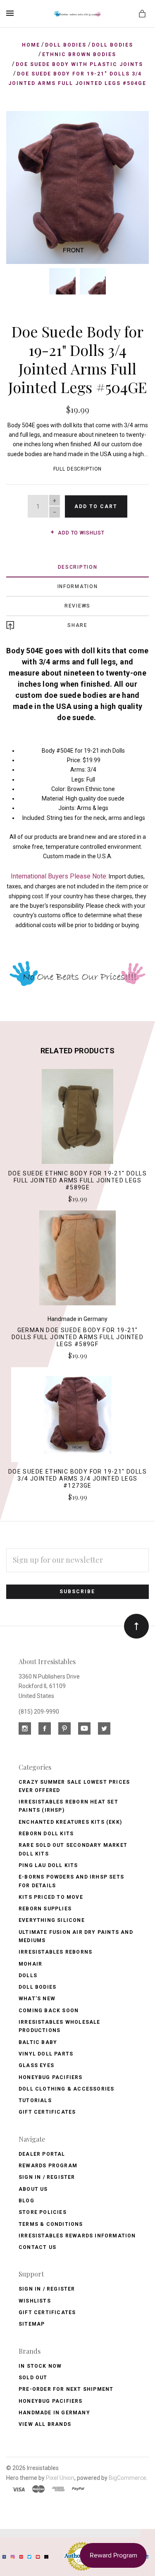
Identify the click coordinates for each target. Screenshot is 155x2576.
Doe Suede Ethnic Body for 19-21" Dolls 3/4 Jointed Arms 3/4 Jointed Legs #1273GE (77, 1479)
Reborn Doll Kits (46, 1834)
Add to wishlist (80, 533)
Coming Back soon (49, 2011)
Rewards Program (48, 2166)
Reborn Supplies (45, 1909)
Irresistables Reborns (55, 1952)
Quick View (77, 1120)
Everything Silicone (52, 1920)
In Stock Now (40, 2366)
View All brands (45, 2424)
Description (78, 567)
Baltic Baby (38, 2042)
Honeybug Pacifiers (51, 2077)
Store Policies (43, 2212)
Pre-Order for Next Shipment (66, 2389)
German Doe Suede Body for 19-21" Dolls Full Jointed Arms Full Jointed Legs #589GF (77, 1337)
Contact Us (37, 2247)
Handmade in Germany (54, 2413)
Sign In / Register (47, 2177)
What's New (37, 1999)
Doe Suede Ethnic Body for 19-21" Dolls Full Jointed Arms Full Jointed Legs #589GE (77, 1180)
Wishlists (35, 2301)
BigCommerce (128, 2478)
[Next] (134, 126)
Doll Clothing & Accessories (66, 2089)
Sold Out (33, 2378)
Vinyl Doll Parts (46, 2054)
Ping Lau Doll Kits (48, 1865)
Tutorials (35, 2100)
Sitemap (32, 2324)
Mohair (30, 1964)
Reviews (77, 606)
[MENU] (11, 13)
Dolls (28, 1976)
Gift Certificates (47, 2112)
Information (78, 586)
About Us (33, 2189)
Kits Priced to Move (51, 1897)
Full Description (78, 469)
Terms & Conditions (51, 2224)
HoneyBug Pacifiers (51, 2401)
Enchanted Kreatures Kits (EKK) (70, 1822)
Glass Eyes (36, 2065)
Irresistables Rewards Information (77, 2236)
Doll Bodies (37, 1987)
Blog (26, 2201)
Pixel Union (60, 2478)
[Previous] (21, 126)
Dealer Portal (42, 2154)
